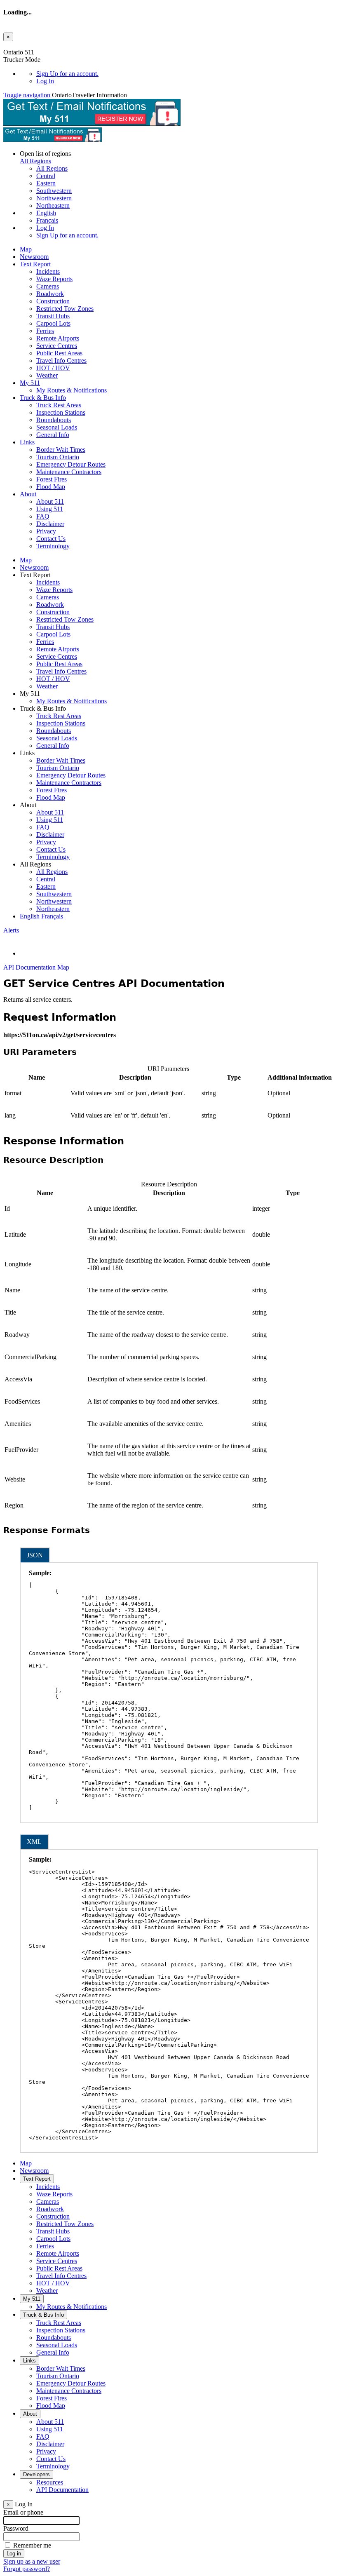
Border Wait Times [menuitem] (61, 450)
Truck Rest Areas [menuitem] (59, 405)
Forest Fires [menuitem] (52, 479)
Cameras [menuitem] (48, 286)
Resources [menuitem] (50, 2482)
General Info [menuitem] (53, 435)
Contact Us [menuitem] (51, 539)
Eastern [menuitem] (46, 183)
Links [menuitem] (27, 442)
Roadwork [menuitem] (50, 294)
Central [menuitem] (46, 176)
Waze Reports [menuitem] (54, 279)
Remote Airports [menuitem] (58, 338)
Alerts (11, 930)
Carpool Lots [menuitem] (53, 323)
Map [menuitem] (26, 249)
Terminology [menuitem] (53, 546)
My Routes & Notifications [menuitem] (72, 390)
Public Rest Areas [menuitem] (59, 353)
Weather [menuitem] (47, 375)
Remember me (32, 2545)
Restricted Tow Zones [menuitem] (65, 309)
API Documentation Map (36, 967)
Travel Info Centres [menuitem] (61, 360)
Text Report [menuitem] (35, 264)
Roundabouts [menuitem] (54, 420)
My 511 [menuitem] (30, 383)
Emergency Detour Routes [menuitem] (71, 464)
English (46, 213)
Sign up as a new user (32, 2561)
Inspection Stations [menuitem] (61, 412)
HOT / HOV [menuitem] (53, 368)
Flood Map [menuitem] (51, 487)
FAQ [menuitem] (43, 516)
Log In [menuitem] (45, 81)
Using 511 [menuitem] (50, 509)
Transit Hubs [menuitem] (53, 316)
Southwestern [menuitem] (54, 191)
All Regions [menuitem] (52, 168)
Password (16, 2528)
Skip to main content (30, 45)
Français (47, 220)
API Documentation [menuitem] (62, 2490)
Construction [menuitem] (53, 301)
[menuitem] (185, 74)
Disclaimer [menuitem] (50, 524)
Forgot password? (27, 2569)
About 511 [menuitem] (50, 501)
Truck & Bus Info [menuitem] (43, 398)
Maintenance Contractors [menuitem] (69, 472)
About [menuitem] (28, 494)
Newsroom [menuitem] (34, 257)
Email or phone (23, 2512)
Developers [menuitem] (36, 2474)
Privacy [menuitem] (46, 531)
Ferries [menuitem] (45, 331)
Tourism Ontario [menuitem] (58, 457)
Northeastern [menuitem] (53, 205)
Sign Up (67, 74)
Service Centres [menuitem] (57, 346)
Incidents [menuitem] (48, 271)
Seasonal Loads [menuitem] (57, 427)
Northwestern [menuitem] (54, 198)
